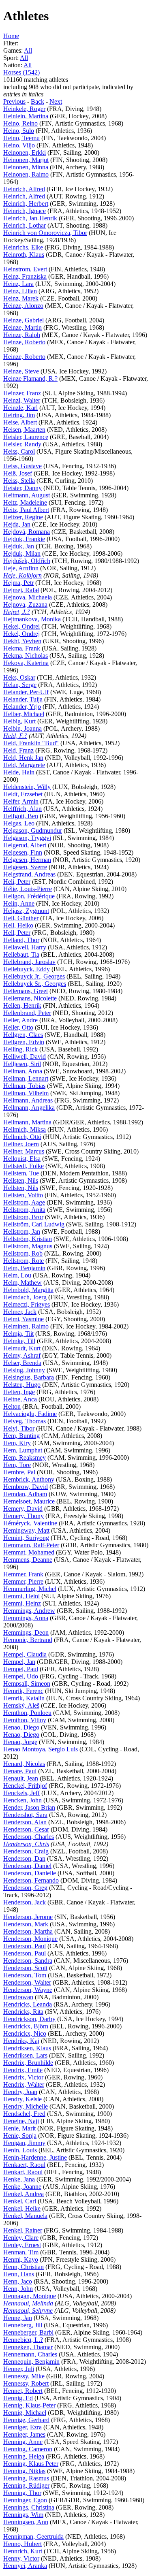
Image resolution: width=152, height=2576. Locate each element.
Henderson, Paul (25, 1946)
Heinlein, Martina (26, 116)
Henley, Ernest (22, 2245)
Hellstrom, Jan (22, 1231)
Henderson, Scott (25, 1968)
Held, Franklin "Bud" (31, 743)
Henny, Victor (21, 2558)
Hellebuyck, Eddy (27, 969)
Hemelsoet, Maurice (29, 1501)
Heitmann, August (27, 495)
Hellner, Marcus (24, 1151)
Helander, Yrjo (22, 707)
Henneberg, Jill (23, 2325)
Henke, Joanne (22, 2187)
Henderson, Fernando (31, 1880)
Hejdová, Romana (27, 532)
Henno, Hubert (22, 2544)
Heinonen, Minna (26, 167)
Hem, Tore (17, 1465)
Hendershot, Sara (25, 1815)
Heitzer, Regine (23, 517)
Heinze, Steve (21, 371)
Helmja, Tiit (18, 1334)
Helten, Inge (19, 1392)
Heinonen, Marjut (26, 160)
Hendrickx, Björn (26, 2026)
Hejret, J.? (17, 612)
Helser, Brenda (22, 1363)
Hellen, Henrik (22, 1005)
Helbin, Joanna (22, 728)
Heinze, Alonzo (23, 306)
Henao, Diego (21, 1727)
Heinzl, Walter (22, 400)
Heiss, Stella (19, 481)
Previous (14, 101)
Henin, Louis (20, 2150)
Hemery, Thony (24, 1516)
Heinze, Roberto (24, 342)
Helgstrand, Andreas (29, 874)
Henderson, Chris (26, 1844)
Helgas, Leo (19, 823)
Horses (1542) (21, 72)
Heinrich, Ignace (25, 211)
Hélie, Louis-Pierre (28, 889)
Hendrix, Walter (24, 2084)
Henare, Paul (20, 1771)
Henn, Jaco (18, 2281)
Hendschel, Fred (24, 2114)
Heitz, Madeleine (25, 502)
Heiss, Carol (19, 451)
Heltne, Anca (20, 1399)
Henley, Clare (21, 2238)
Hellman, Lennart (26, 1078)
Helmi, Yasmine (24, 1319)
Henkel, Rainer (23, 2230)
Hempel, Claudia (25, 1654)
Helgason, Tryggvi (27, 838)
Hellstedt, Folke (24, 1166)
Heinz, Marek (21, 298)
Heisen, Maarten (24, 430)
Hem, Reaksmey (25, 1458)
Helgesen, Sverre (25, 867)
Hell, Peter (17, 933)
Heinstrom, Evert (25, 269)
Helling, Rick (20, 1049)
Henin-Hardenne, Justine (35, 2157)
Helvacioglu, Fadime (30, 1414)
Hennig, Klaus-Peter (29, 2405)
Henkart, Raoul (23, 2172)
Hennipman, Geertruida (33, 2537)
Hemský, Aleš (21, 1705)
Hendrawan (18, 1997)
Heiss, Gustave (22, 466)
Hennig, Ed (18, 2398)
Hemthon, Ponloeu (27, 1713)
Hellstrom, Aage (24, 1202)
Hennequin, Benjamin (31, 2362)
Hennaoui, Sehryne (28, 2311)
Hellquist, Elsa (22, 1159)
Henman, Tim (21, 2252)
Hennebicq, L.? (23, 2340)
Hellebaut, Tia (21, 954)
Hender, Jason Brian (29, 1807)
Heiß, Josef (18, 473)
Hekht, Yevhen (22, 641)
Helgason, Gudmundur (33, 831)
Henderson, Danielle (30, 1873)
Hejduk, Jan (19, 546)
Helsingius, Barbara (29, 1377)
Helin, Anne (19, 903)
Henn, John (18, 2289)
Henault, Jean (21, 1778)
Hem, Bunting (21, 1436)
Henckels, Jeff (21, 1793)
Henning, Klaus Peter (31, 2464)
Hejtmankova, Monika (32, 619)
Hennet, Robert (23, 2391)
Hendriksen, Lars (25, 2055)
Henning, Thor (22, 2493)
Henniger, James (24, 2434)
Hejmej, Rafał (21, 590)
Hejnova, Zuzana (25, 605)
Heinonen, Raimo (26, 174)
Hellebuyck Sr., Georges (35, 984)
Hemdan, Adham (25, 1494)
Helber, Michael (24, 714)
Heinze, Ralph (22, 335)
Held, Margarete (24, 765)
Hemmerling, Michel (30, 1589)
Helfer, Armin (21, 801)
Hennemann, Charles (30, 2354)
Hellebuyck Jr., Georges (34, 976)
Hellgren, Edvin (24, 1042)
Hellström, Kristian (28, 1239)
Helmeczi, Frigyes (27, 1304)
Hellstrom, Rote (24, 1261)
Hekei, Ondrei (21, 626)
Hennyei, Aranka (25, 2566)
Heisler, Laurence (26, 437)
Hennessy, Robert (26, 2383)
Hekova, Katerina (26, 663)
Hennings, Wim (23, 2515)
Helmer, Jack (20, 1312)
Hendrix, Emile (23, 2070)
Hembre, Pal (19, 1472)
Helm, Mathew (22, 1283)
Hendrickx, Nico (25, 2033)
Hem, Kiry (17, 1443)
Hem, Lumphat (23, 1450)
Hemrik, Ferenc (23, 1691)
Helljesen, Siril (22, 1064)
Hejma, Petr (18, 583)
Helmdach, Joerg (25, 1297)
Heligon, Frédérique (29, 896)
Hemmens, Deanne (28, 1560)
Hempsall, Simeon (27, 1684)
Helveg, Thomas (25, 1421)
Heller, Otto (18, 1027)
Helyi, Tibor (19, 1428)
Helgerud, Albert (25, 845)
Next (56, 101)
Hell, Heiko (18, 925)
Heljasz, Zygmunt (26, 911)
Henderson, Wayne (28, 1990)
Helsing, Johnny (24, 1370)
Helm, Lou (17, 1275)
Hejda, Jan (17, 524)
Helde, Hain (19, 772)
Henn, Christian (24, 2267)
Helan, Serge (20, 685)
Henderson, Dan (24, 1858)
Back (37, 101)
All (28, 50)
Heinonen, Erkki (25, 152)
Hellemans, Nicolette (30, 998)
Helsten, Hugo (22, 1385)
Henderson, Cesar (26, 1829)
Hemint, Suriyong (26, 1538)
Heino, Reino (20, 123)
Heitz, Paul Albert (26, 510)
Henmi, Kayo (21, 2259)
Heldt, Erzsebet (23, 794)
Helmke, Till (19, 1341)
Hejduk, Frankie (24, 539)
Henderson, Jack (25, 1902)
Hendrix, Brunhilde (28, 2063)
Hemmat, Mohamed (29, 1552)
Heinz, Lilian (20, 291)
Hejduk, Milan (22, 553)
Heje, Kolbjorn (22, 575)
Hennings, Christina (29, 2507)
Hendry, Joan (20, 2092)
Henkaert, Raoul (24, 2165)
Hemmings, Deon (26, 1632)
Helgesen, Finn (23, 852)
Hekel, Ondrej (21, 634)
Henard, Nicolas (24, 1764)
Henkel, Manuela (25, 2216)
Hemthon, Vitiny (25, 1720)
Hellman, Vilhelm (26, 1093)
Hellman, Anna (23, 1071)
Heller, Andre (20, 1020)
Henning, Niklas (24, 2471)
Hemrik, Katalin (24, 1698)
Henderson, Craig (26, 1851)
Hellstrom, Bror (23, 1217)
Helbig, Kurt (19, 721)
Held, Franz (18, 750)
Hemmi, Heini (21, 1596)
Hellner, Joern (21, 1144)
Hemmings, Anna (26, 1618)
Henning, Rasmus (26, 2478)
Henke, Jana (19, 2179)
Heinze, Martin (22, 327)
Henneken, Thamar (28, 2347)
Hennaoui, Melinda (28, 2303)
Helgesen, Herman (27, 860)
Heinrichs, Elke (23, 247)
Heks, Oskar (19, 677)
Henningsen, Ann (26, 2522)
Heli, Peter (17, 882)
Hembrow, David (26, 1487)
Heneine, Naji (21, 2121)
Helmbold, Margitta (28, 1290)
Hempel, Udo (21, 1676)
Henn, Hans (19, 2274)
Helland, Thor (21, 940)
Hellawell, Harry (25, 947)
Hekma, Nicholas (26, 656)
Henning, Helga (24, 2456)
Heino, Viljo (19, 145)
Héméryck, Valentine (30, 1523)
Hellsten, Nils (21, 1180)
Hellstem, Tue (21, 1173)
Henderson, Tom (25, 1975)
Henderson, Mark (26, 1924)
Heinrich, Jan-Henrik (30, 218)
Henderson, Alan (25, 1822)
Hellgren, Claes (23, 1035)
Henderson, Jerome (28, 1917)
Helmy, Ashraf (22, 1355)
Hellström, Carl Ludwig (34, 1224)
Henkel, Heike (22, 2208)
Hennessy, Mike (24, 2376)
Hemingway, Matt (26, 1530)
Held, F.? (15, 736)
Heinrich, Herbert (26, 204)
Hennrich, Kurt (23, 2551)
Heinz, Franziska (25, 276)
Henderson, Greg (25, 1888)
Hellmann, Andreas (28, 1100)
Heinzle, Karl (20, 408)
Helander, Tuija (23, 699)
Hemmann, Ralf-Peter (31, 1545)
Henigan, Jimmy (24, 2143)
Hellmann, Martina (27, 1122)
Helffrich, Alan (22, 809)
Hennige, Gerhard (26, 2420)
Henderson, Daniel (27, 1866)
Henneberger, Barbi (28, 2332)
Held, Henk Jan (23, 758)
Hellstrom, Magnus (28, 1246)
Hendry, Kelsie (22, 2099)
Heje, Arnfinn (21, 568)
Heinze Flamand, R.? (30, 379)
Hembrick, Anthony (29, 1479)
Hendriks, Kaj (21, 2041)
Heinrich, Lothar (25, 225)
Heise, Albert (20, 422)
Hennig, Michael (25, 2413)
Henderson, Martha (28, 1931)
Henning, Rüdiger (26, 2485)
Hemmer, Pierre (23, 1581)
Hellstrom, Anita (24, 1210)
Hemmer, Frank (23, 1574)
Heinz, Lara (18, 284)
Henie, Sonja (20, 2136)
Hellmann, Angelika (29, 1108)
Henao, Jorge (20, 1742)
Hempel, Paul (21, 1669)
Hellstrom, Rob (23, 1253)
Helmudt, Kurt (22, 1348)
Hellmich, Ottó (22, 1137)
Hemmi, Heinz (22, 1603)
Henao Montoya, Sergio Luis (41, 1749)
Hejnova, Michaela (28, 597)
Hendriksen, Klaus (27, 2048)
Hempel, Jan (19, 1662)
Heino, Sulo (19, 131)
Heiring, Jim (19, 415)
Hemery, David (23, 1509)
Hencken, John (22, 1800)
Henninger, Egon (25, 2500)
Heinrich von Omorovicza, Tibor (45, 233)
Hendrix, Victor (23, 2077)
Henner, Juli (19, 2369)
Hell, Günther (21, 918)
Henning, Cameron (28, 2449)
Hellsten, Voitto (23, 1195)
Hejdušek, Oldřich (27, 561)
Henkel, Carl (20, 2201)
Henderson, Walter (27, 1982)
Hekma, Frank (22, 648)
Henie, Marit (19, 2128)
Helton (12, 1406)
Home (11, 36)
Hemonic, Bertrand (28, 1640)
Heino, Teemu (21, 138)
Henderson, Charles (29, 1837)
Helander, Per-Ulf (26, 692)
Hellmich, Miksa (25, 1129)
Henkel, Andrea (24, 2194)
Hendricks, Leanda (28, 2004)
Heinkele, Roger (24, 109)
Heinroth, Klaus (24, 255)
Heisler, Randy (22, 444)
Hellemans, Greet (26, 991)
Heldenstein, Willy (27, 787)
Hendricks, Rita (23, 2012)
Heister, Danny (22, 488)
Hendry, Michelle (26, 2106)
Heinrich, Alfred (24, 189)
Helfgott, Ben (21, 816)
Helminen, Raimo (26, 1326)
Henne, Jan (18, 2318)
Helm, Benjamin (24, 1268)
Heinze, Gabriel (24, 320)
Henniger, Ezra (22, 2427)
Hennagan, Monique (30, 2296)
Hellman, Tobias (24, 1086)
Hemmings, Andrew (29, 1611)
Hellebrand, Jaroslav (29, 962)
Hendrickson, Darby (29, 2019)
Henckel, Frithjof (25, 1786)
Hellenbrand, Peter (27, 1013)
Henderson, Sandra (28, 1961)
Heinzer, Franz (22, 393)
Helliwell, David (25, 1057)
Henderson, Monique (30, 1939)
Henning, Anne (23, 2442)
